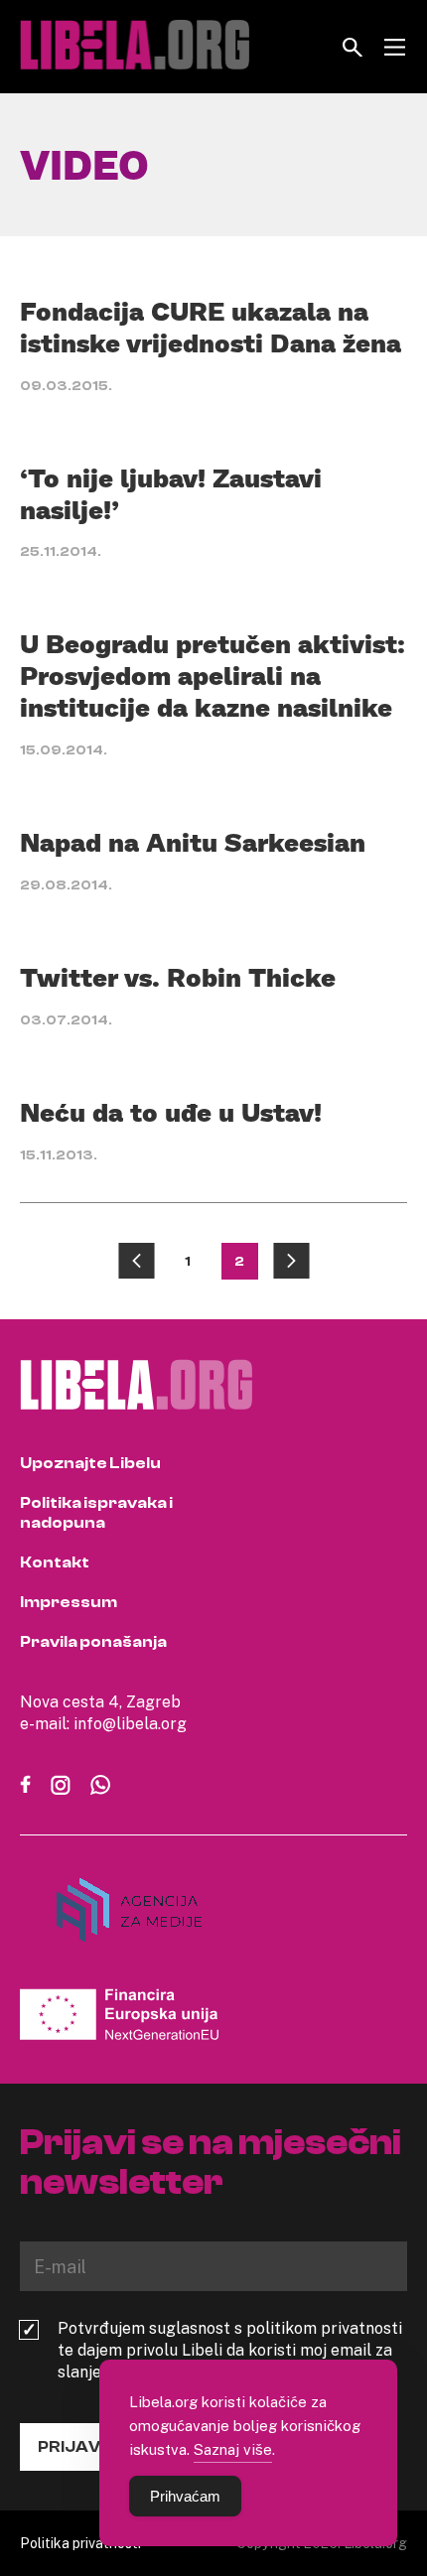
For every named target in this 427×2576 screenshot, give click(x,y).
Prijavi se (83, 2447)
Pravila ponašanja (93, 1642)
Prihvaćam (185, 2496)
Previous (137, 1261)
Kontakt (55, 1562)
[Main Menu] (395, 47)
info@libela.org (130, 1723)
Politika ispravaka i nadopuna (96, 1513)
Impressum (69, 1602)
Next (291, 1261)
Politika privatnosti (80, 2543)
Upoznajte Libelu (90, 1463)
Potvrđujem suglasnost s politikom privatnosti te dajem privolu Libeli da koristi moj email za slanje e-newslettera (230, 2350)
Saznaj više (233, 2449)
